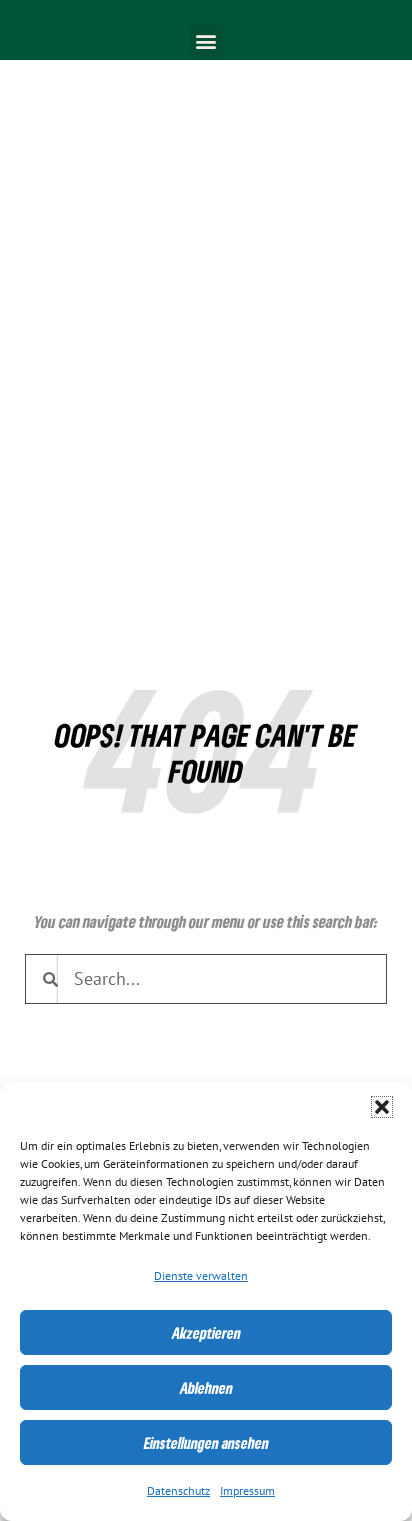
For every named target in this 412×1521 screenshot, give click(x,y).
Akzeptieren (206, 1333)
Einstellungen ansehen (206, 1443)
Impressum (247, 1491)
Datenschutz (178, 1491)
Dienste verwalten (201, 1276)
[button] (382, 1107)
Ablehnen (206, 1388)
